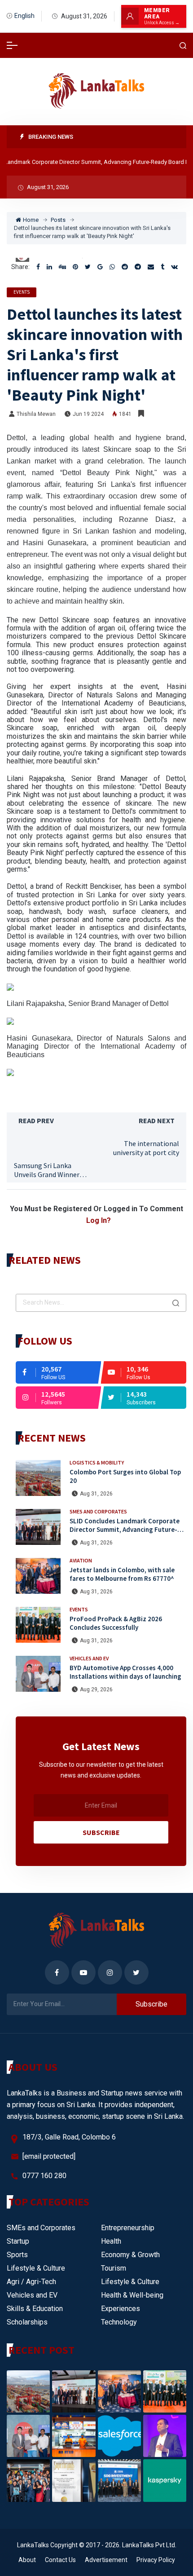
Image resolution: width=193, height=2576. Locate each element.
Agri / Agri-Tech (31, 2282)
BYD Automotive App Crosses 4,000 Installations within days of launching (125, 1672)
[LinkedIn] (49, 267)
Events (22, 292)
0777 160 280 (44, 2176)
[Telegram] (138, 267)
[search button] (176, 1303)
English (24, 16)
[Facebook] (38, 267)
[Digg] (62, 267)
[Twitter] (88, 267)
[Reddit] (125, 267)
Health (111, 2241)
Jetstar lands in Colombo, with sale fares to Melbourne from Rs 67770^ (122, 1574)
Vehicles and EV (89, 1658)
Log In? (99, 1220)
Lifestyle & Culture (36, 2268)
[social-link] (58, 1372)
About (27, 2560)
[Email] (151, 267)
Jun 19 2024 (88, 414)
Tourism (114, 2268)
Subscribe (101, 1832)
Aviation (81, 1560)
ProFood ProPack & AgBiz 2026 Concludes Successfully (116, 1623)
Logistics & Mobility (97, 1462)
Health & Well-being (132, 2295)
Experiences (121, 2309)
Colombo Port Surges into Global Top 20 (125, 1476)
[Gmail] (100, 267)
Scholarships (27, 2322)
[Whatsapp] (112, 267)
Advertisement (106, 2560)
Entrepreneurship (128, 2228)
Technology (119, 2322)
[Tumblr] (162, 267)
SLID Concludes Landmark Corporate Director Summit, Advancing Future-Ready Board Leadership (125, 1529)
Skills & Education (35, 2309)
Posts (58, 220)
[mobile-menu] (12, 45)
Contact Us (60, 2560)
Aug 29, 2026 (96, 1689)
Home (31, 220)
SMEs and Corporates (98, 1511)
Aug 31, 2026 (96, 1494)
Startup (18, 2241)
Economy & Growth (130, 2255)
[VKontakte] (174, 267)
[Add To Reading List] (141, 414)
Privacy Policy (156, 2560)
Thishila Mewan (36, 414)
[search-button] (183, 46)
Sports (17, 2255)
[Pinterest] (75, 267)
